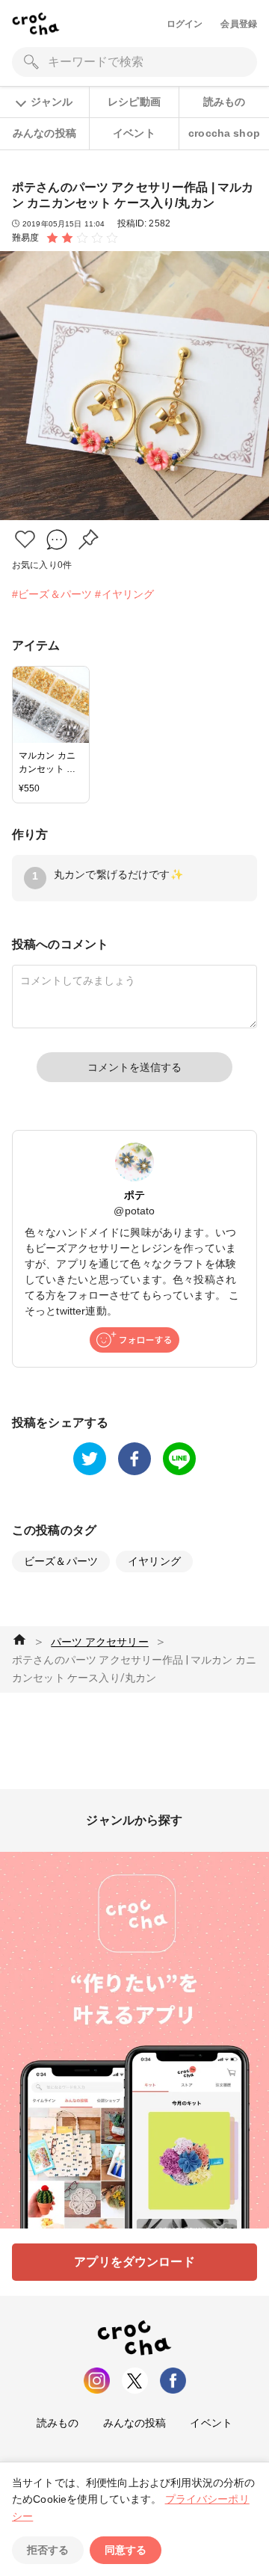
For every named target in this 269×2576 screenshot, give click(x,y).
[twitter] (90, 1459)
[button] (25, 539)
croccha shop (224, 133)
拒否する (48, 2550)
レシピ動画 (134, 102)
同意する (126, 2550)
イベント (134, 133)
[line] (179, 1459)
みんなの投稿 (44, 133)
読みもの (225, 102)
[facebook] (134, 1459)
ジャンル (52, 102)
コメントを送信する (134, 1067)
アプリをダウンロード (134, 2262)
